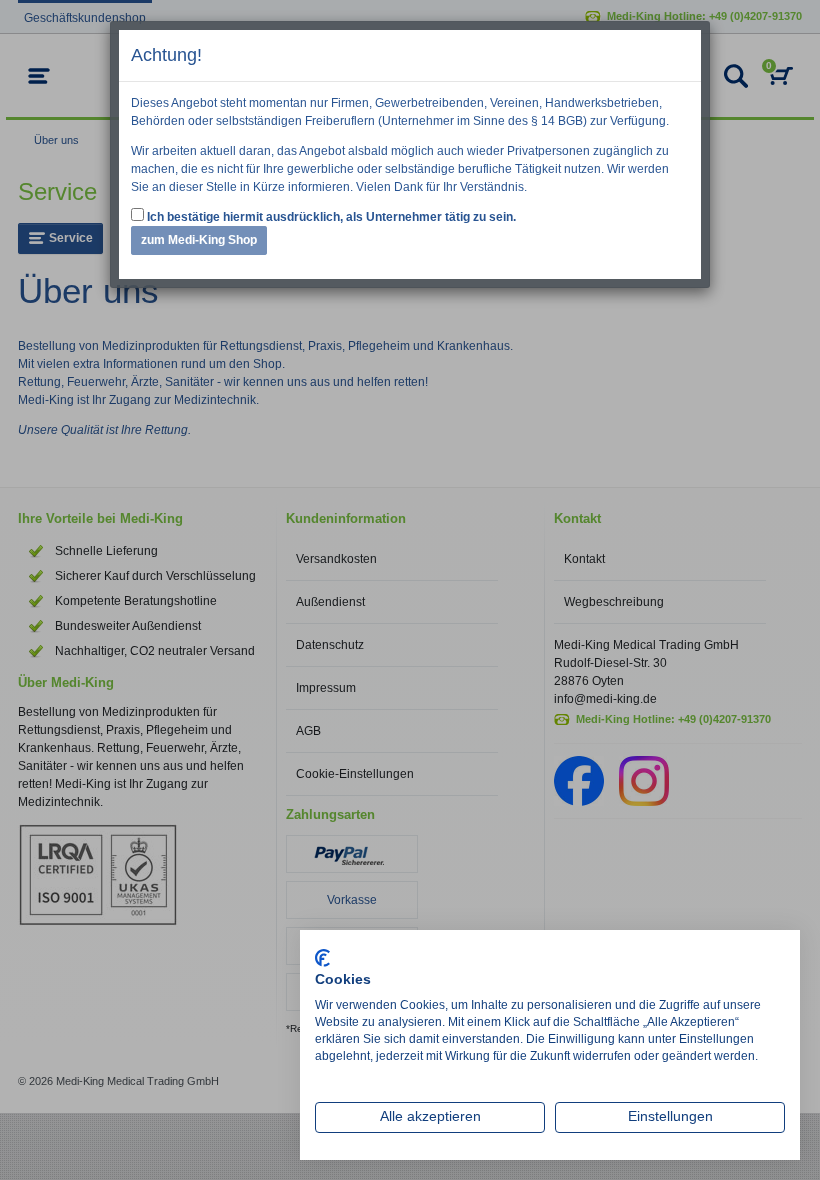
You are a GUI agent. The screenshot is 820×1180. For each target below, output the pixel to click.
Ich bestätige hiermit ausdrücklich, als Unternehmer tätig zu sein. (330, 217)
